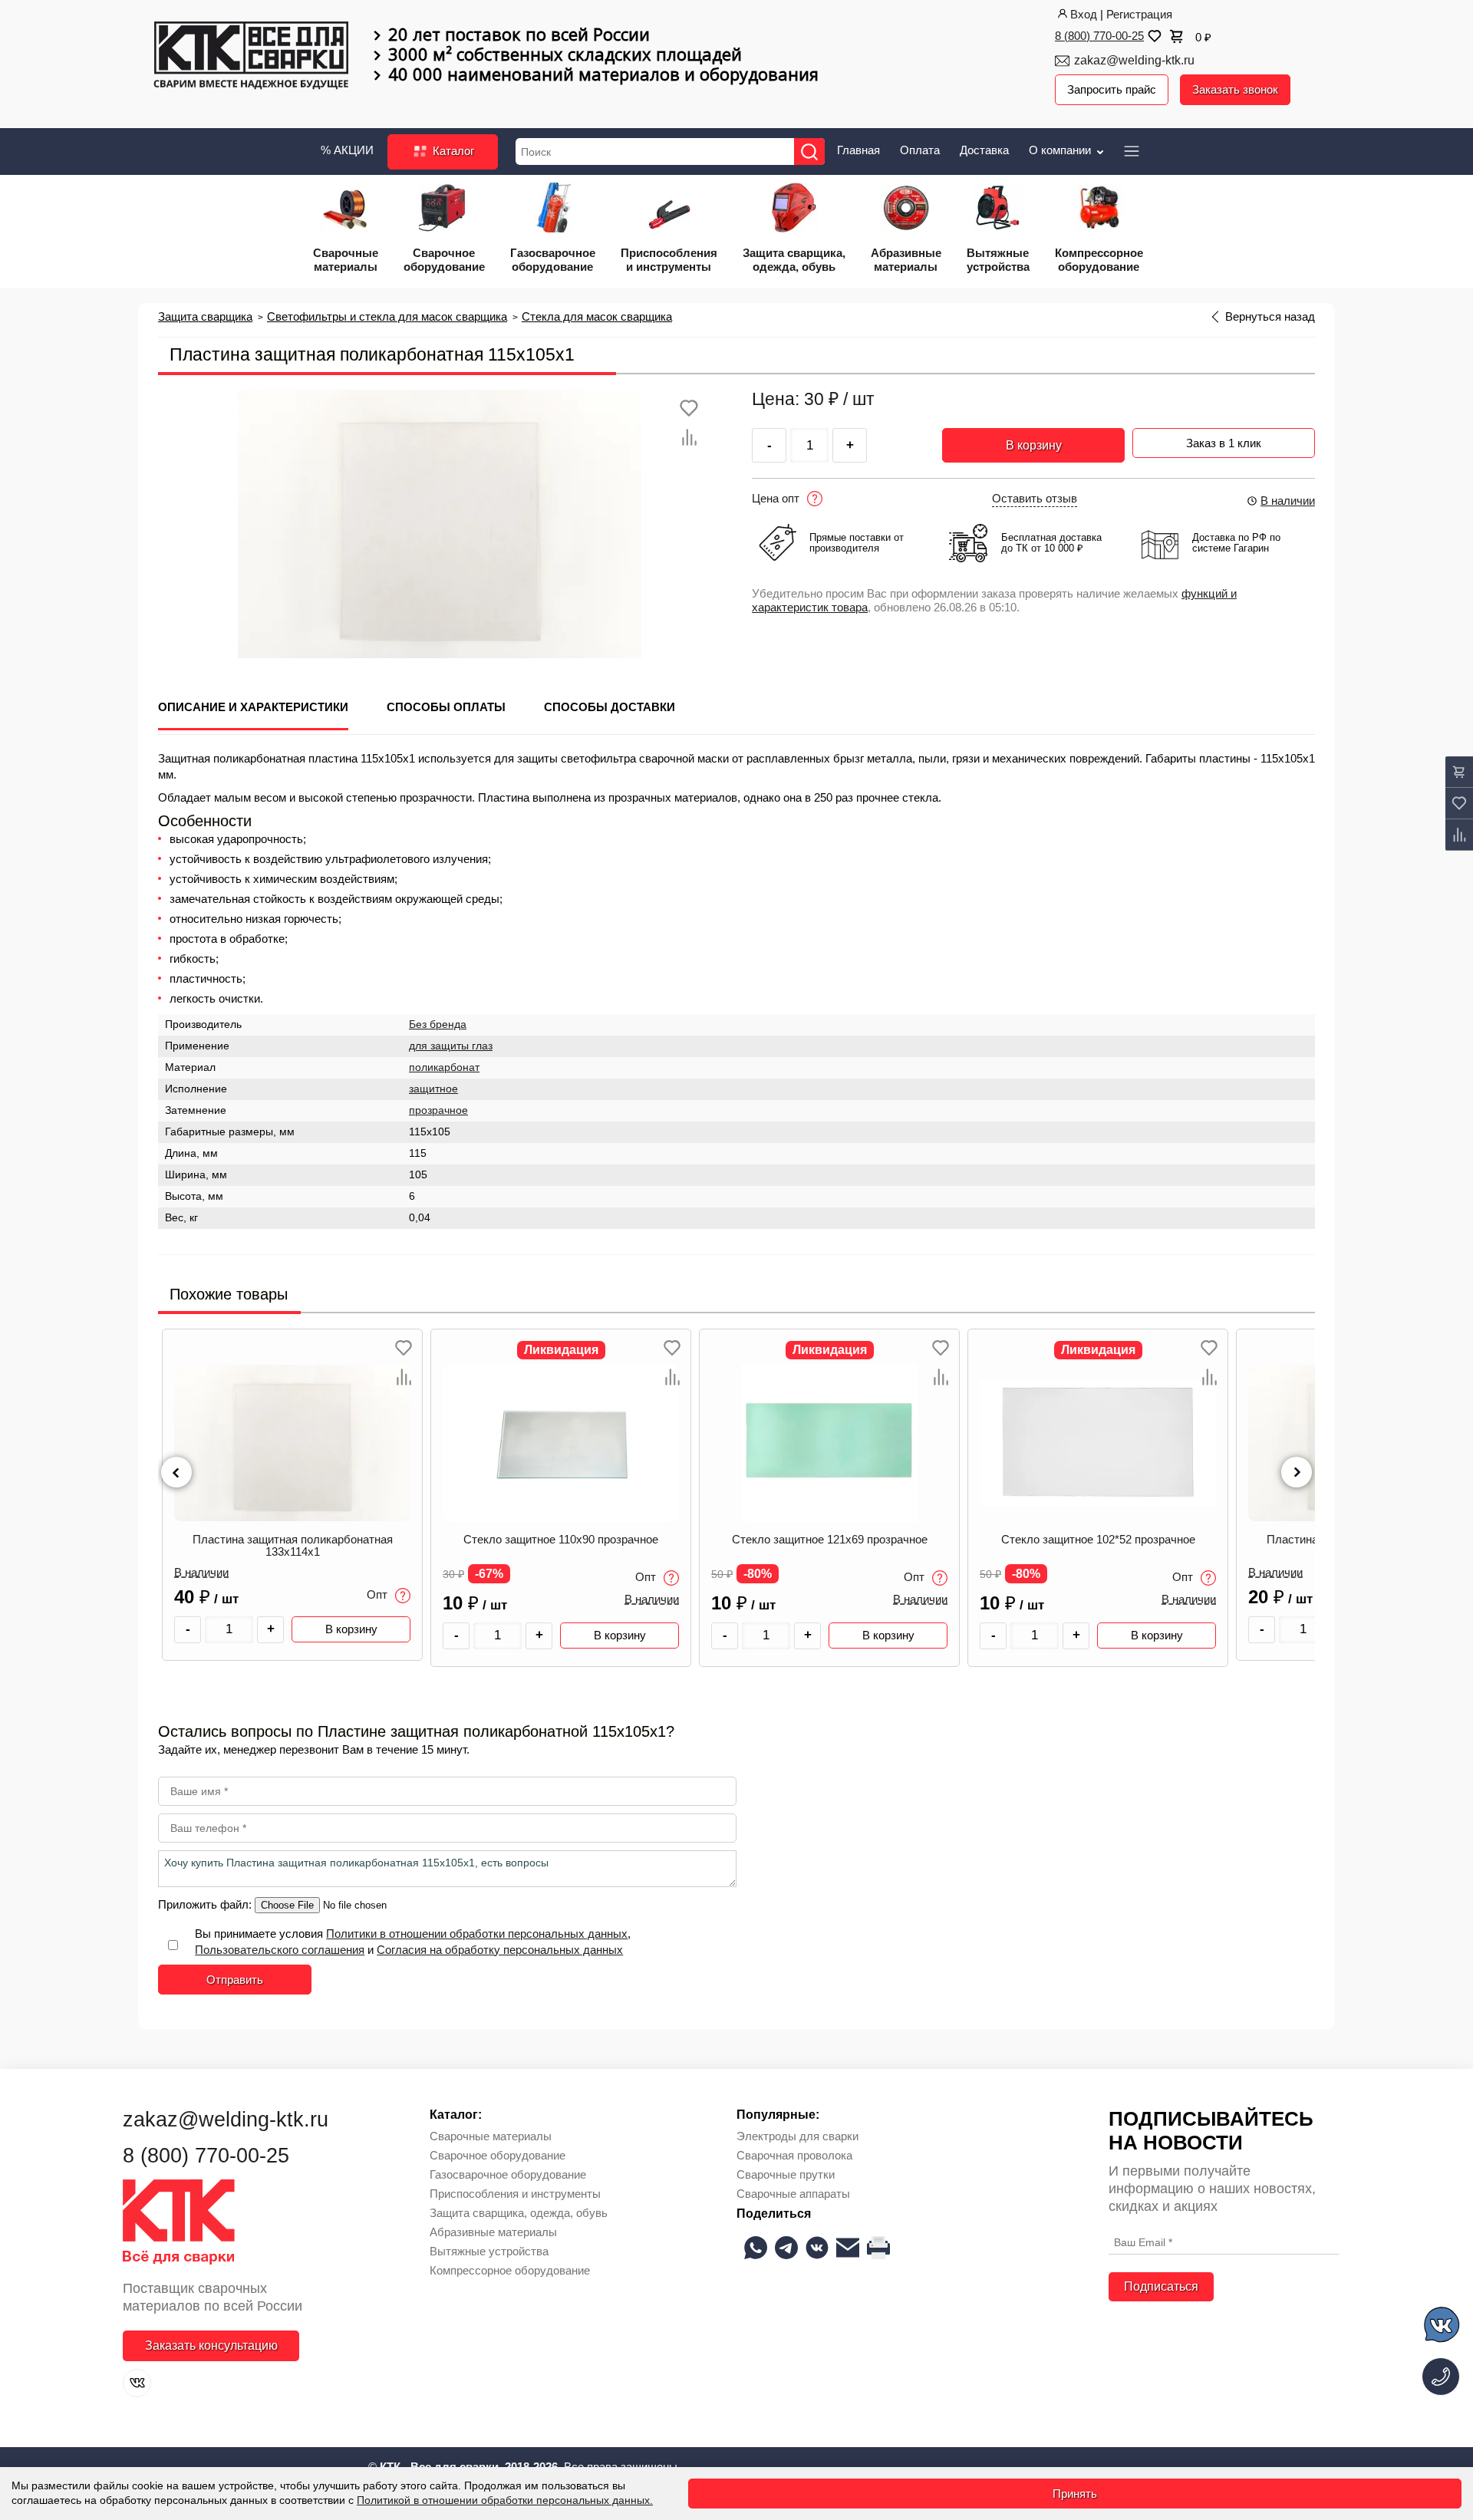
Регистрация (1139, 14)
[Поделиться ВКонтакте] (817, 2248)
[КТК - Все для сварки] (251, 57)
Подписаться (1161, 2286)
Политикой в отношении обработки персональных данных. (505, 2500)
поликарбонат (444, 1067)
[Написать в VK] (1443, 2327)
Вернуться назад (1270, 317)
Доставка (984, 150)
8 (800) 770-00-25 (1099, 36)
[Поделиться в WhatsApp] (756, 2248)
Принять (1075, 2494)
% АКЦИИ (347, 150)
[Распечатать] (878, 2248)
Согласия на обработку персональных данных (500, 1950)
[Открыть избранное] (1153, 36)
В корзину (1034, 445)
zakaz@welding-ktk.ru (1134, 60)
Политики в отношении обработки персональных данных (477, 1934)
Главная (858, 150)
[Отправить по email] (848, 2248)
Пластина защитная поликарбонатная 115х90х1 (1098, 1546)
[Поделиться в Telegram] (786, 2248)
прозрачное (438, 1110)
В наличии (1288, 501)
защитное (433, 1089)
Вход (1084, 14)
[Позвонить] (1441, 2377)
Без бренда (438, 1024)
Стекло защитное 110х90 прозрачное (292, 1540)
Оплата (920, 150)
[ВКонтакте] (137, 2383)
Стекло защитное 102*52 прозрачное (830, 1540)
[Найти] (809, 152)
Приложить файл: (206, 1904)
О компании (1061, 150)
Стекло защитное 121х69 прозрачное (561, 1540)
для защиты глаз (451, 1046)
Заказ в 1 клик (1224, 443)
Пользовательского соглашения (280, 1950)
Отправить (235, 1980)
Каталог (452, 151)
